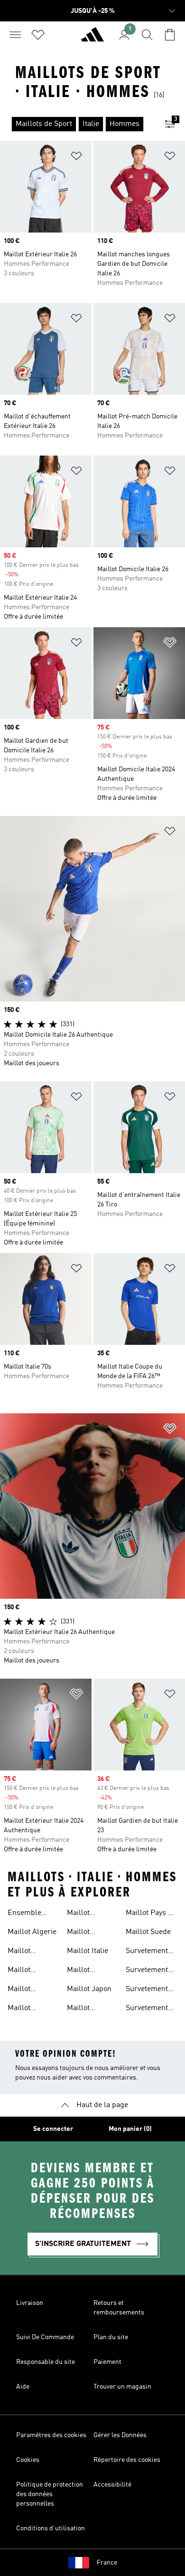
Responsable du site (46, 2362)
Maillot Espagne (81, 1933)
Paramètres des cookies (51, 2435)
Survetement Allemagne (147, 1952)
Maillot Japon (89, 1989)
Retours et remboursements (119, 2308)
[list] (77, 124)
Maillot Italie (88, 1951)
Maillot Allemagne (26, 1952)
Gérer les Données (120, 2435)
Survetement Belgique (147, 1971)
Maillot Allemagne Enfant (26, 1971)
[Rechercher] (147, 35)
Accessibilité (112, 2485)
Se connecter (53, 2129)
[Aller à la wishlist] (38, 35)
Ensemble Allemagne (26, 1914)
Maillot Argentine (24, 1990)
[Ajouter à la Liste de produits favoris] (76, 158)
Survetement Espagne (147, 1990)
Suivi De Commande (45, 2337)
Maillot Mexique (81, 2009)
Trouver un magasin (122, 2387)
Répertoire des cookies (127, 2460)
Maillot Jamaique (83, 1971)
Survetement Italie (147, 2009)
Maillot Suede (148, 1932)
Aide (23, 2387)
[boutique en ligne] (92, 39)
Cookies (28, 2460)
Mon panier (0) (130, 2129)
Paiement (107, 2362)
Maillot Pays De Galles (151, 1914)
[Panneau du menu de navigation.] (15, 35)
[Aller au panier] (170, 35)
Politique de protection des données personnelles (50, 2494)
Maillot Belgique (23, 2009)
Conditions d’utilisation (51, 2528)
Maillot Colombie (83, 1914)
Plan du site (111, 2337)
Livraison (30, 2303)
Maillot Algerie (32, 1932)
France (107, 2563)
